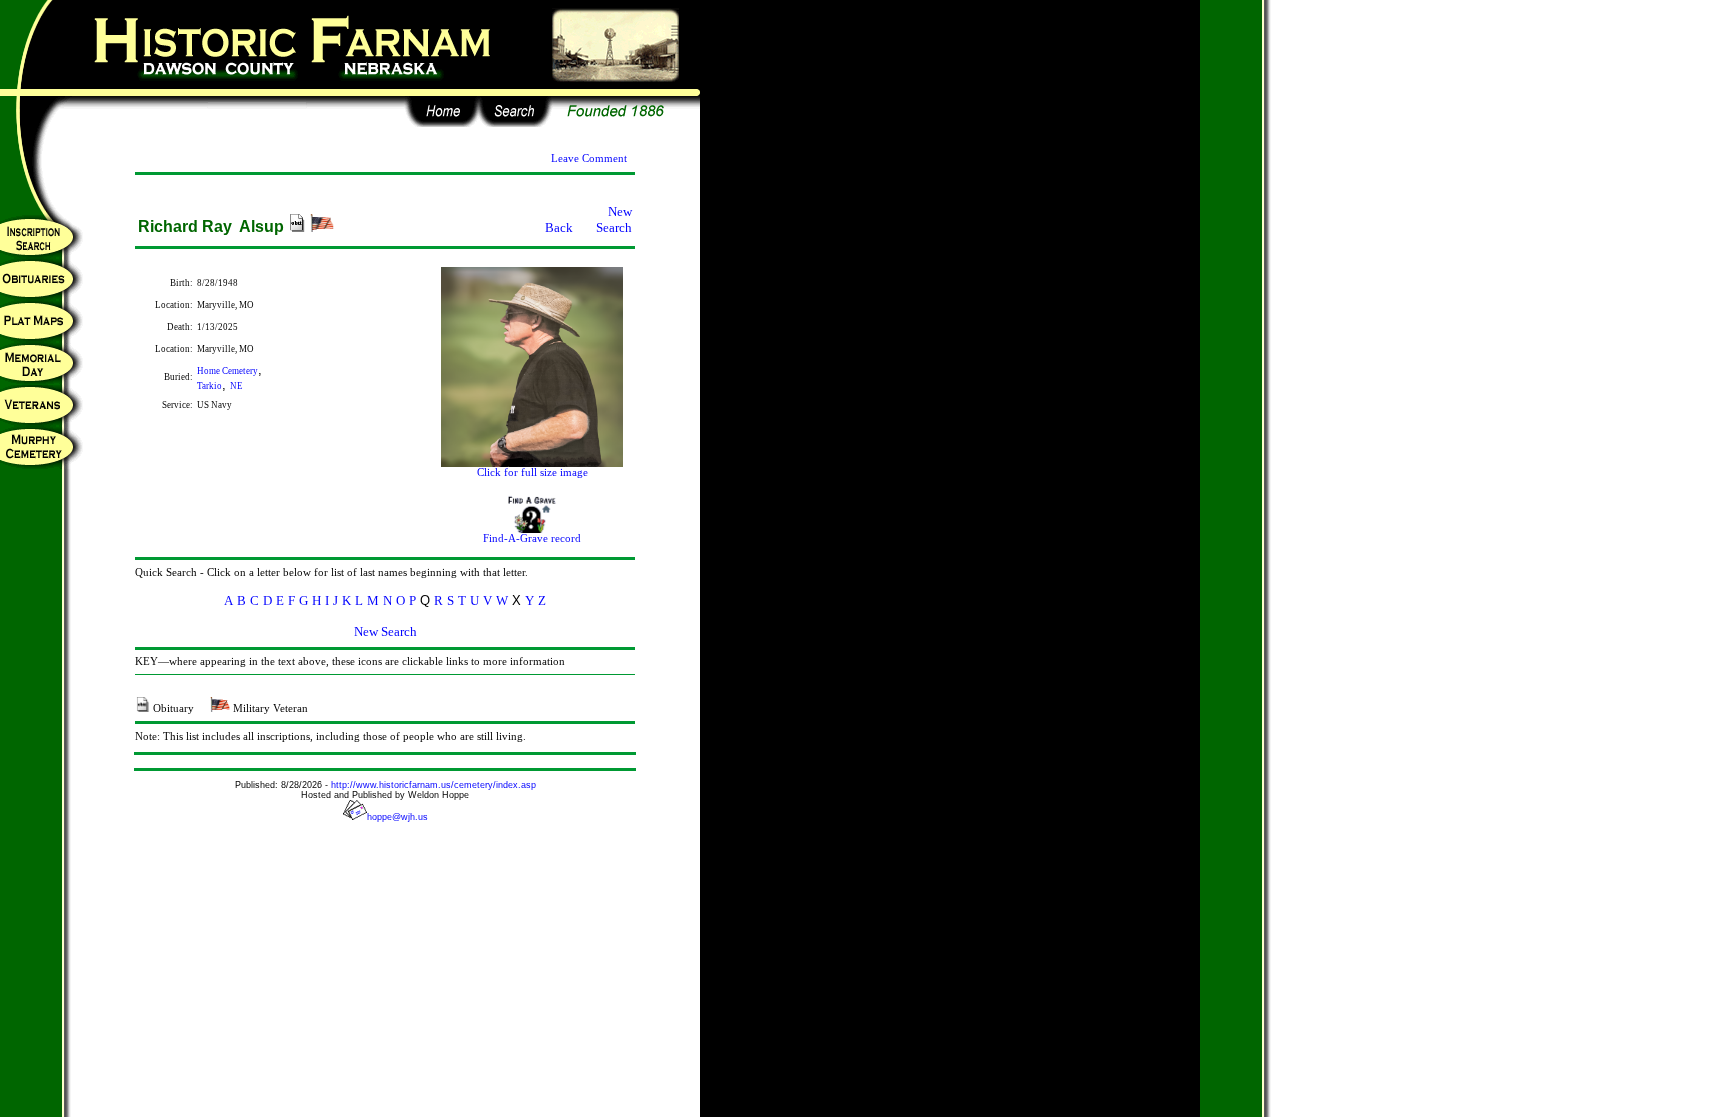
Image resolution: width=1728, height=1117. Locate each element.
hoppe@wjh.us (397, 817)
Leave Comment (589, 158)
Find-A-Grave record (532, 538)
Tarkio (209, 386)
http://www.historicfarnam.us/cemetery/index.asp (433, 785)
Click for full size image (532, 472)
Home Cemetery (227, 371)
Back (559, 227)
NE (236, 386)
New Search (614, 219)
